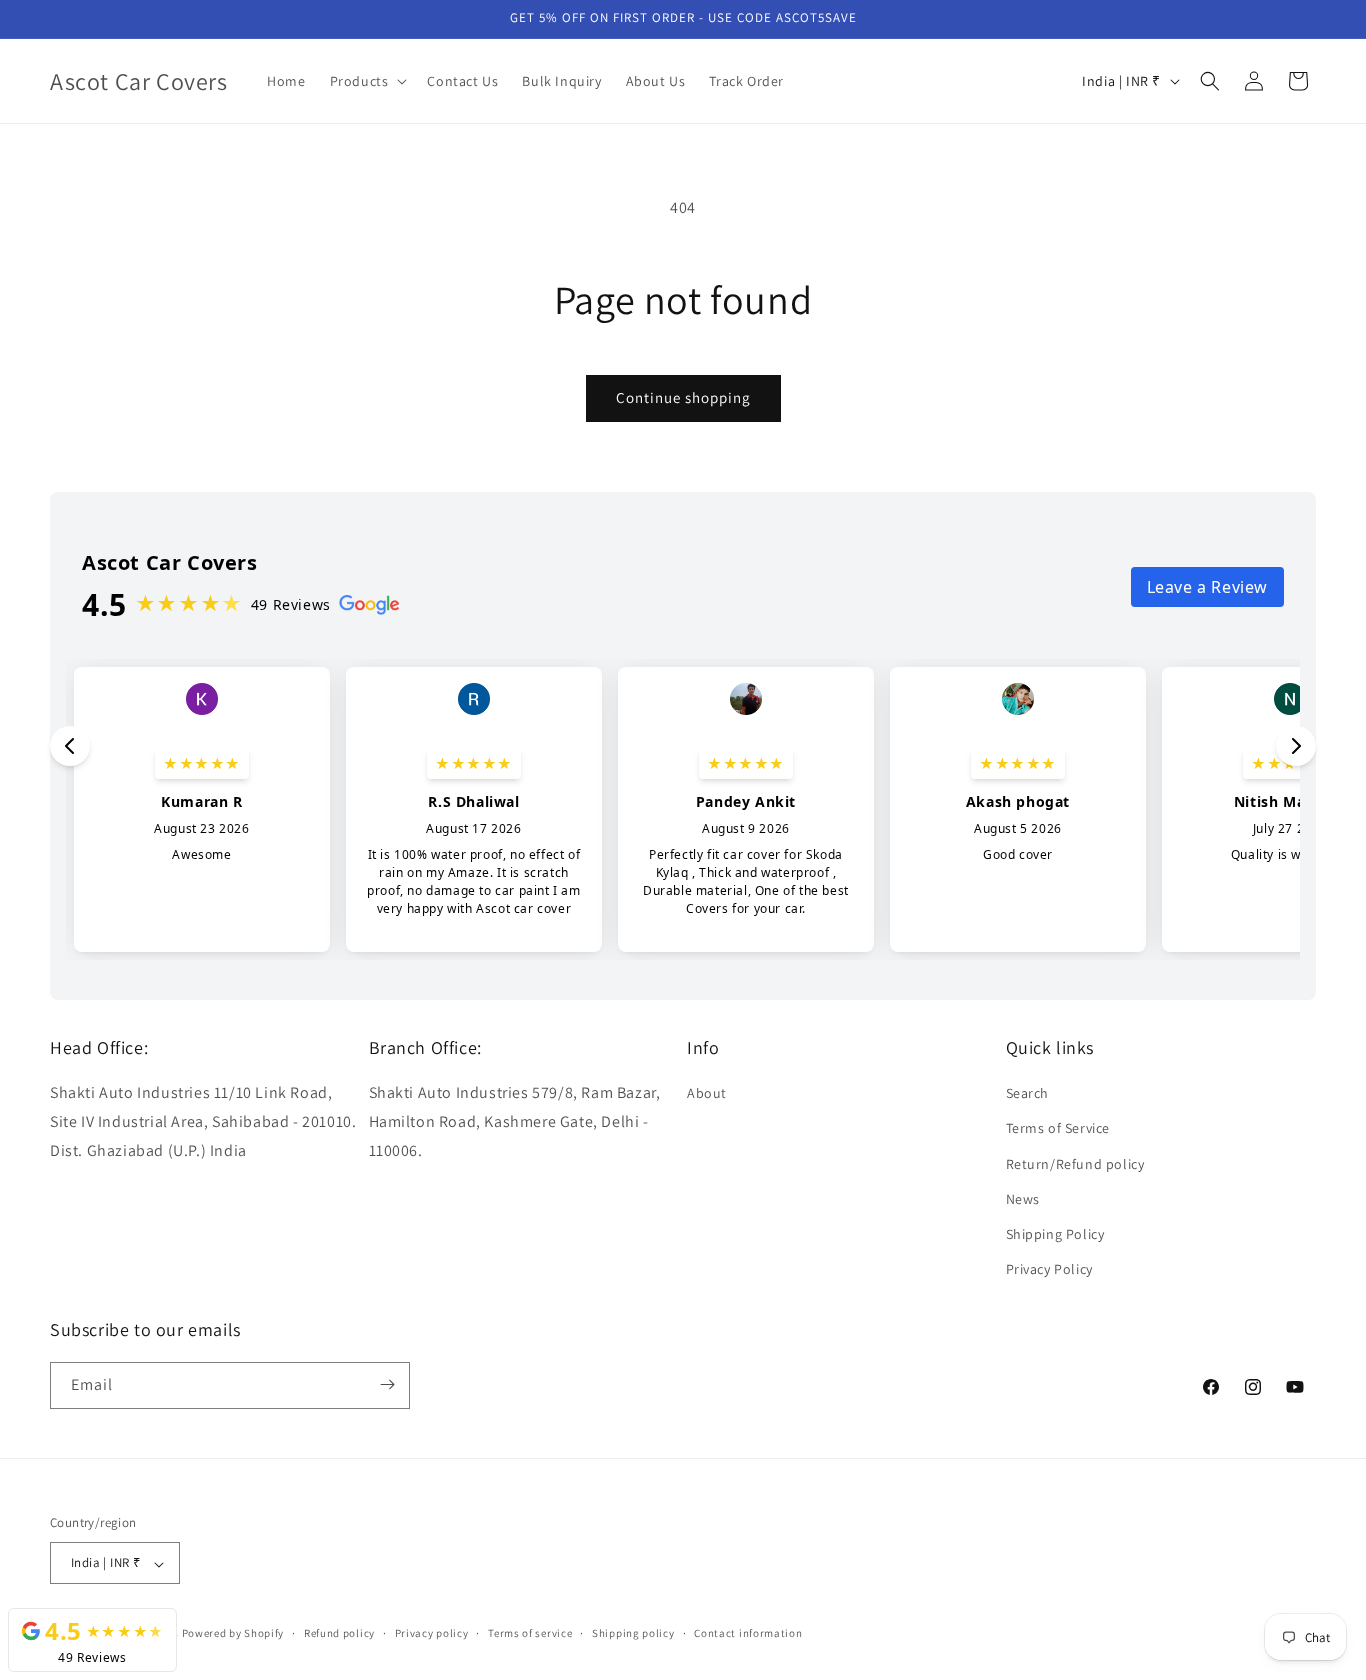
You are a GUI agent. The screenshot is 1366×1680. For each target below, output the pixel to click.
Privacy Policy (1049, 1270)
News (1023, 1199)
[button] (367, 81)
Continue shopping (683, 397)
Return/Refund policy (1075, 1164)
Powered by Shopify (233, 1634)
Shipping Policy (1055, 1234)
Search (1028, 1094)
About (707, 1094)
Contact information (748, 1633)
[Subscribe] (387, 1384)
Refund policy (339, 1633)
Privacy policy (432, 1633)
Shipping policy (633, 1633)
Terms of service (530, 1633)
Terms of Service (1058, 1129)
